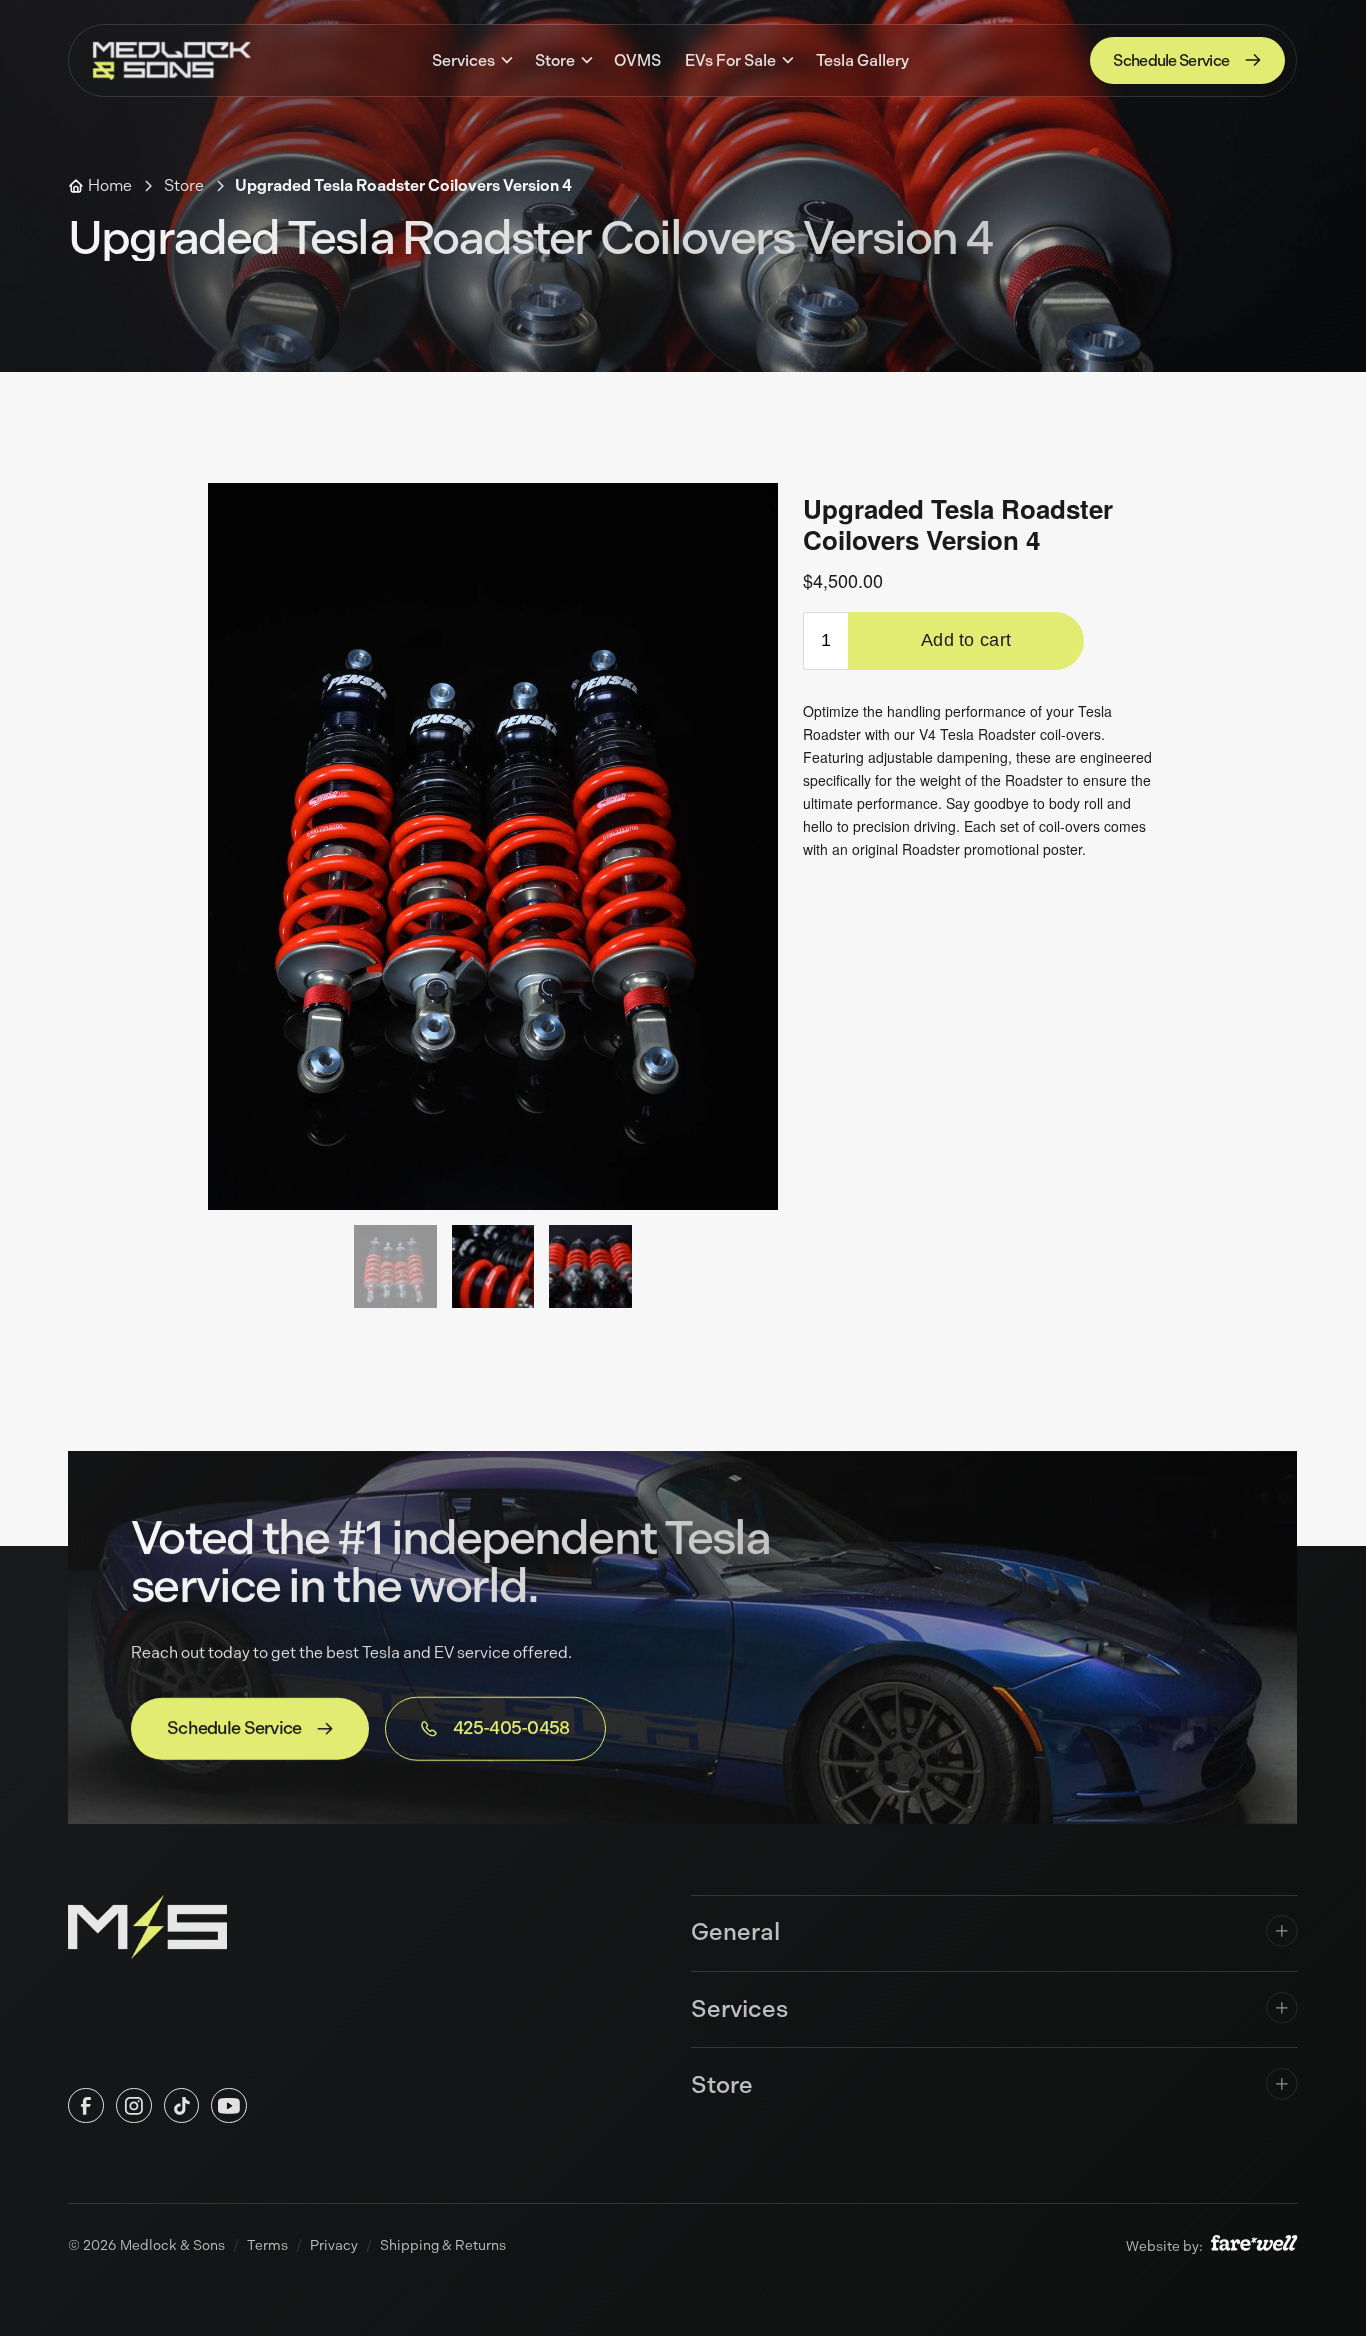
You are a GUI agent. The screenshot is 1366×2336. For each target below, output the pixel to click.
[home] (172, 60)
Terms (267, 2245)
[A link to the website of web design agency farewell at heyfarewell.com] (1254, 2246)
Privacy (334, 2245)
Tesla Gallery (862, 60)
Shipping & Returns (443, 2245)
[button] (472, 60)
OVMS (638, 60)
